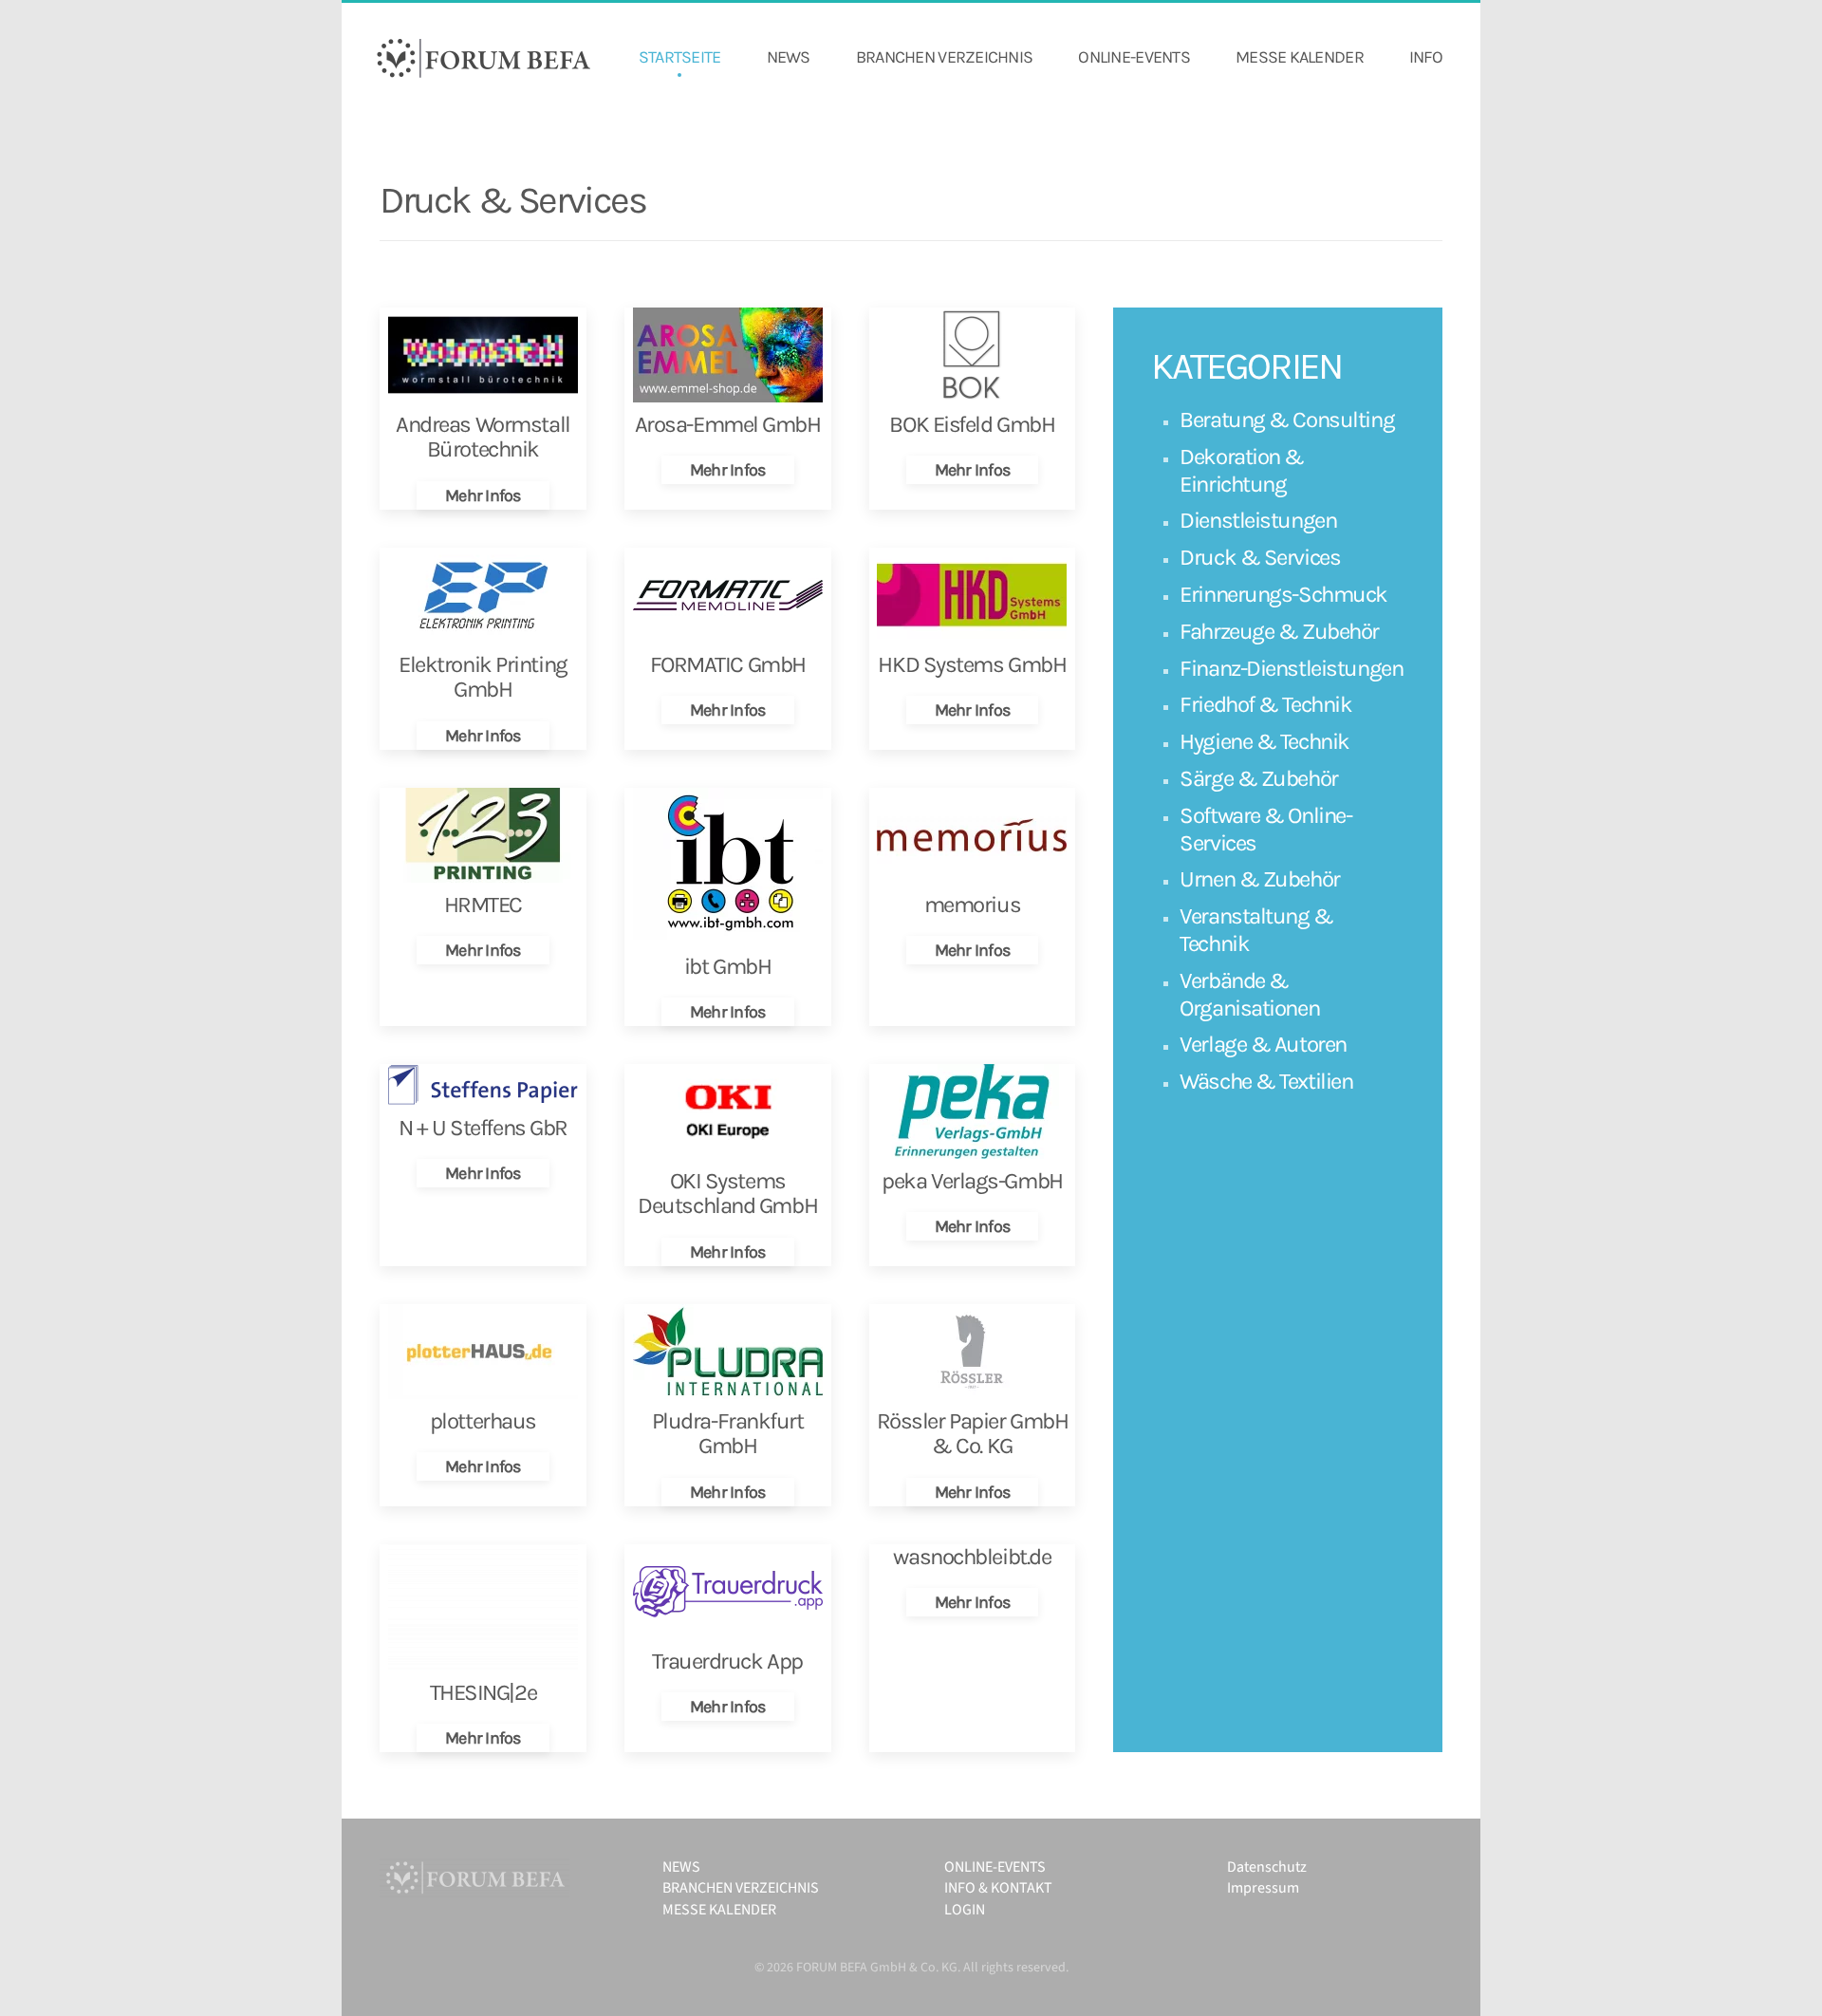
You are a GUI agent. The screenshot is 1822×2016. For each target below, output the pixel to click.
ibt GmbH (727, 966)
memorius (972, 905)
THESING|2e (483, 1692)
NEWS (789, 57)
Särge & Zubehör (1258, 778)
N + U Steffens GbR (483, 1128)
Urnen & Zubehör (1259, 879)
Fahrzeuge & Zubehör (1279, 631)
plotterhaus (483, 1421)
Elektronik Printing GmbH (483, 677)
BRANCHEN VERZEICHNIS (945, 57)
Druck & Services (1260, 557)
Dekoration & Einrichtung (1242, 470)
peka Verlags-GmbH (972, 1181)
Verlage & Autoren (1263, 1044)
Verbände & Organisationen (1249, 994)
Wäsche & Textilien (1266, 1081)
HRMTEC (483, 905)
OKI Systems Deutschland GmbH (727, 1193)
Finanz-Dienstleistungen (1291, 668)
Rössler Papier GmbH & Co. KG (973, 1433)
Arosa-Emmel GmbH (728, 424)
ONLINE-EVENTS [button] (1134, 57)
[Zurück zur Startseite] (484, 58)
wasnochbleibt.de (972, 1557)
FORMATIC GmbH (728, 664)
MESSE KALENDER (1300, 57)
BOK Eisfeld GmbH (972, 424)
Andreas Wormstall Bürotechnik (483, 437)
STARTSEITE (680, 57)
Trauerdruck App (727, 1661)
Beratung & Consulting (1287, 420)
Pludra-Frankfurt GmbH (728, 1433)
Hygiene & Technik (1264, 741)
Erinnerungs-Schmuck (1283, 594)
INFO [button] (1426, 57)
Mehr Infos (483, 495)
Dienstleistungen (1258, 520)
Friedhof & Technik (1265, 704)
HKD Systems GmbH (972, 664)
